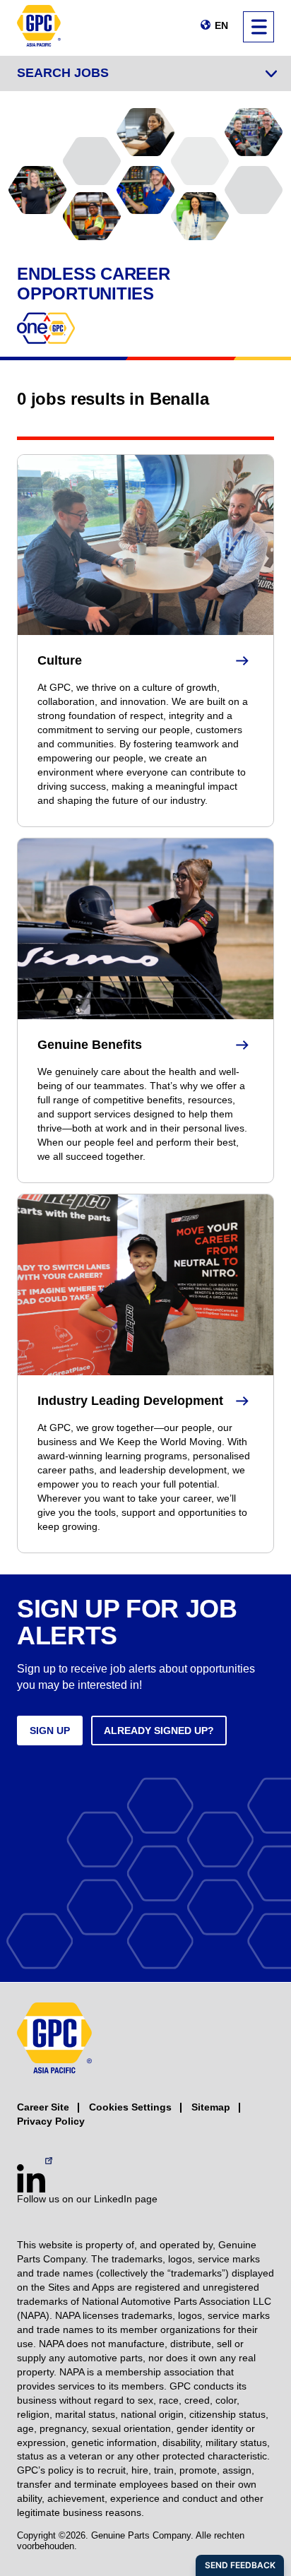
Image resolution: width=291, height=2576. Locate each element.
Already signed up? (159, 1731)
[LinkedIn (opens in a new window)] (31, 2178)
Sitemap (211, 2107)
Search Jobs (63, 73)
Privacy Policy (51, 2121)
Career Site (43, 2107)
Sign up (50, 1731)
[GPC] (39, 28)
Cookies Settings (130, 2107)
